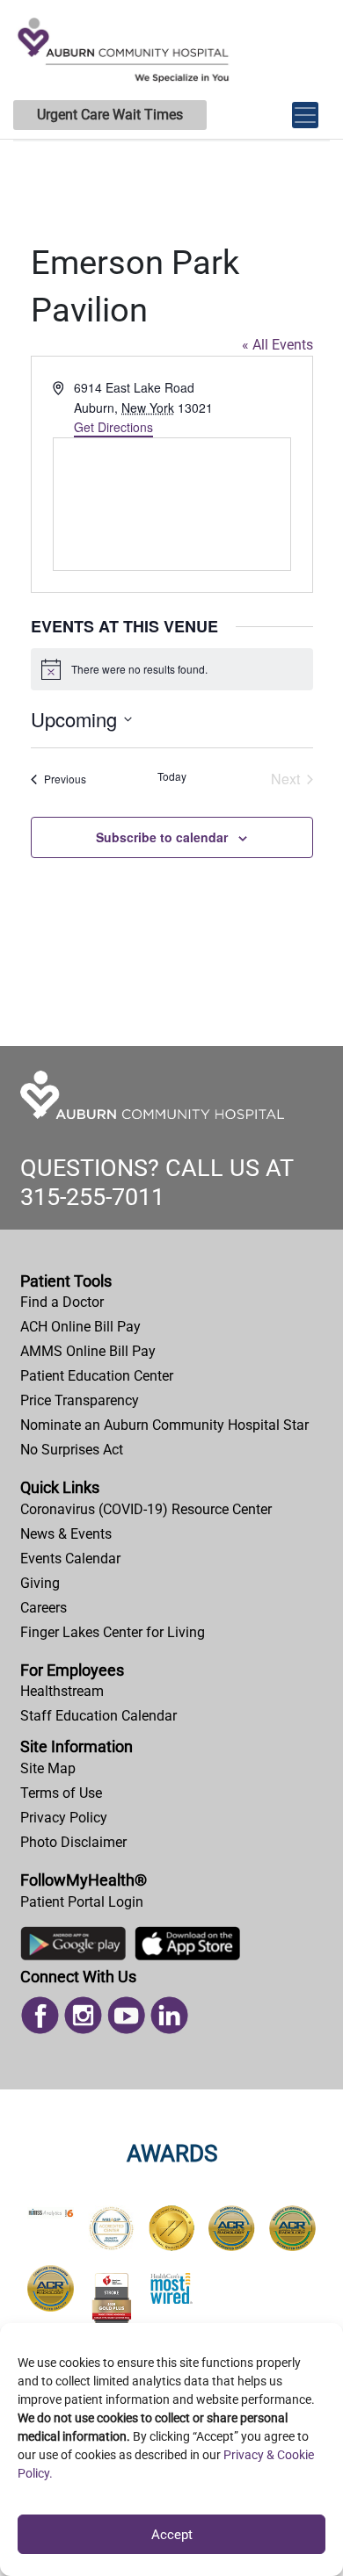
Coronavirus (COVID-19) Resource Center (146, 1509)
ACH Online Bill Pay (80, 1327)
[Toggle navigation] (305, 106)
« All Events (277, 345)
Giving (40, 1583)
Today (172, 776)
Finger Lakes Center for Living (113, 1632)
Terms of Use (61, 1793)
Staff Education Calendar (99, 1716)
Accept (172, 2535)
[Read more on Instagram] (83, 2014)
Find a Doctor (62, 1302)
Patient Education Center (97, 1376)
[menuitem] (171, 1302)
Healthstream (62, 1691)
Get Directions (113, 427)
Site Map (48, 1768)
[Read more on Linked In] (169, 2014)
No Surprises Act (72, 1450)
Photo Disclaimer (73, 1842)
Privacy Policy (64, 1818)
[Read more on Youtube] (126, 2014)
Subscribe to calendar (162, 837)
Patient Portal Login (82, 1902)
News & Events (66, 1534)
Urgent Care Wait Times (110, 115)
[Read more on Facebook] (40, 2014)
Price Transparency (80, 1400)
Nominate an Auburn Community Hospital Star (164, 1425)
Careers (44, 1608)
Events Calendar (70, 1559)
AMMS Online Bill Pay (88, 1351)
